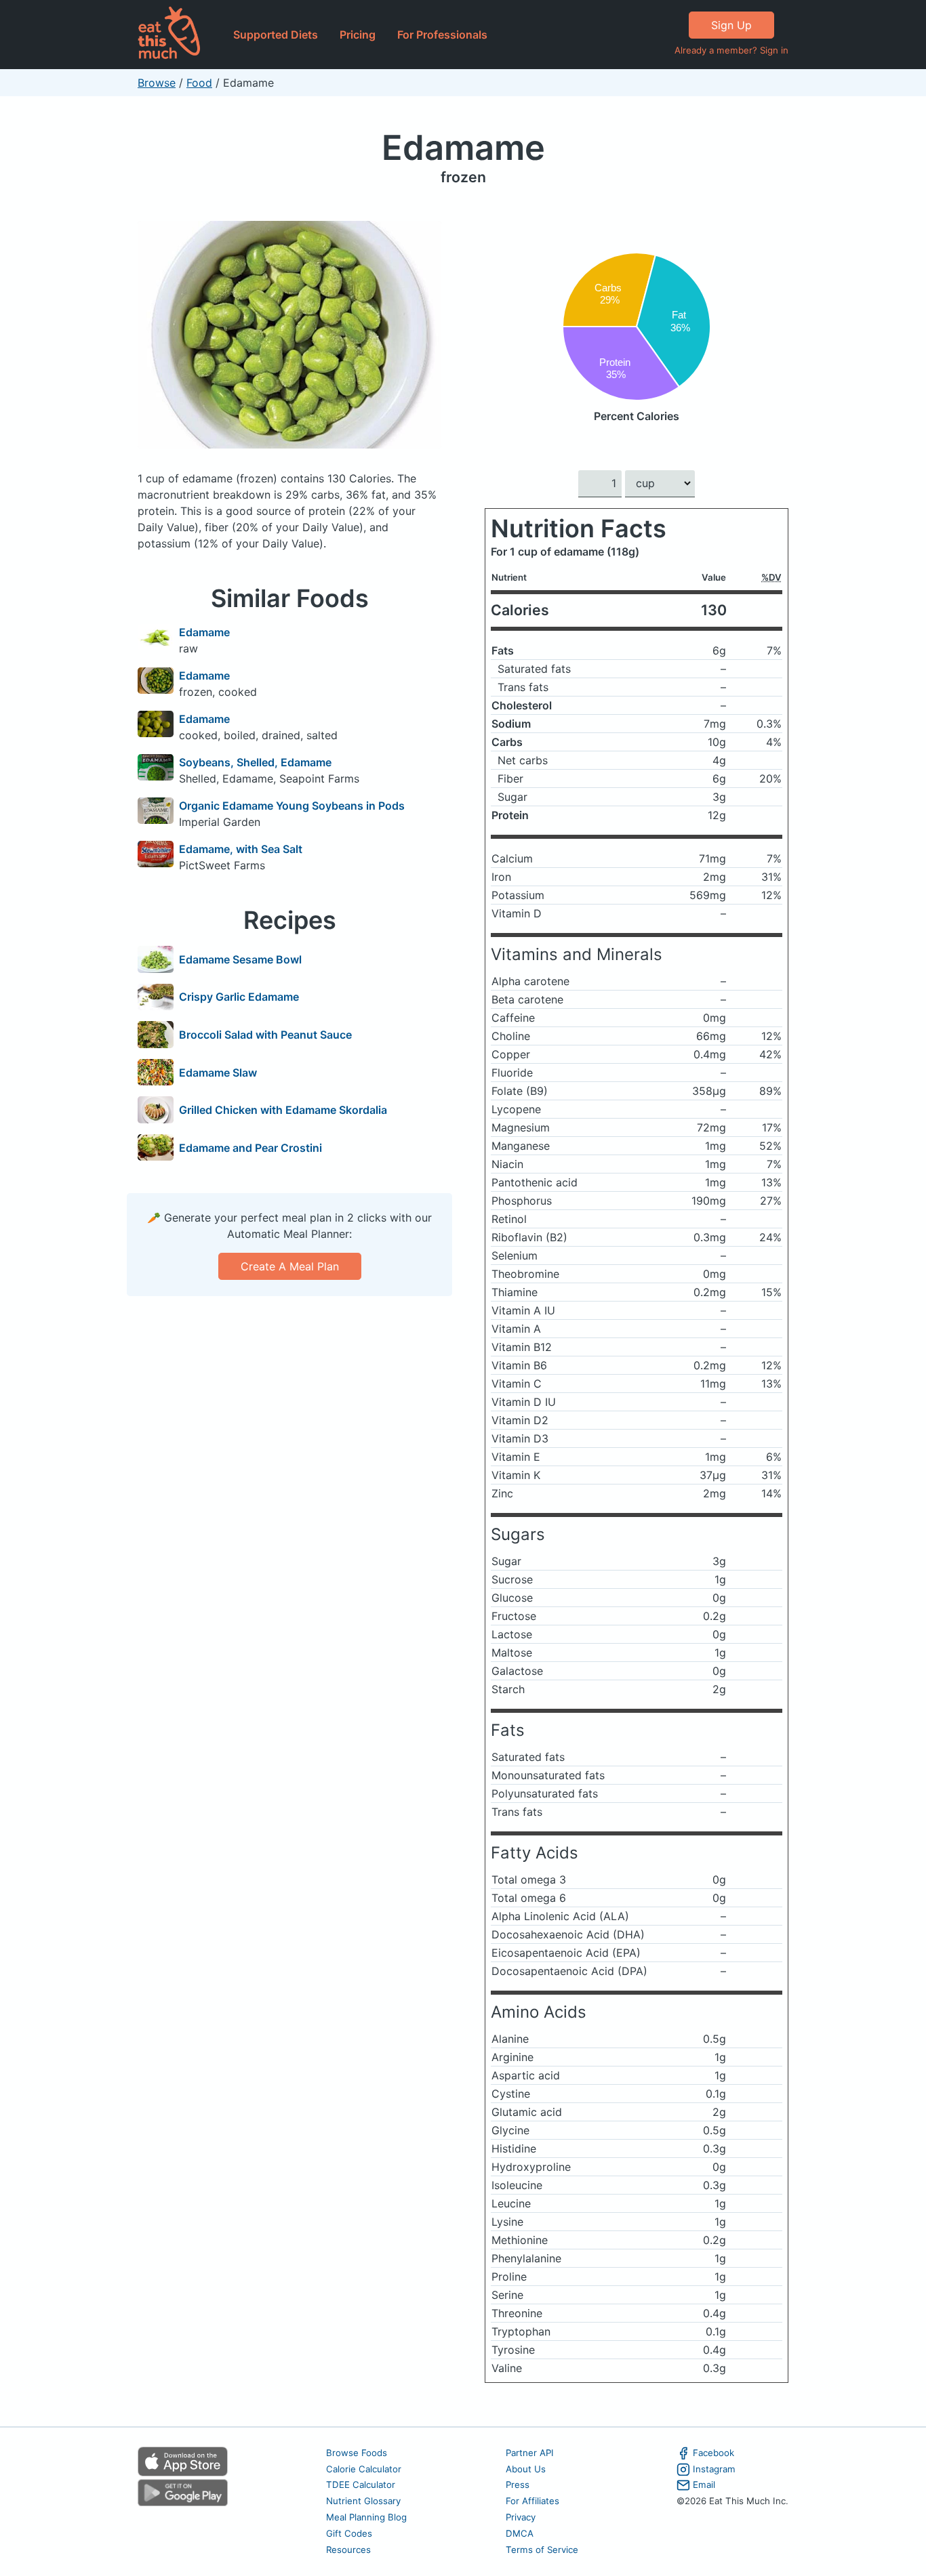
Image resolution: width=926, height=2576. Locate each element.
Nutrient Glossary (363, 2501)
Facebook (713, 2453)
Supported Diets (276, 35)
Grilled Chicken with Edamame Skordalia (283, 1110)
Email (704, 2485)
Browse (157, 83)
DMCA (520, 2533)
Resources (348, 2550)
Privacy (521, 2517)
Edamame (463, 147)
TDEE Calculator (361, 2485)
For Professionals (442, 35)
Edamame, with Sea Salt (241, 849)
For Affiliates (532, 2501)
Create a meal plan (290, 1266)
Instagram (714, 2469)
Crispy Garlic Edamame (239, 997)
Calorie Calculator (364, 2469)
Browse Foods (357, 2453)
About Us (526, 2469)
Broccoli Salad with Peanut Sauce (265, 1035)
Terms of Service (542, 2550)
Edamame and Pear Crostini (250, 1148)
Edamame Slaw (218, 1073)
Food (199, 83)
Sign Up (731, 25)
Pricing (358, 35)
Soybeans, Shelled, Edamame (255, 762)
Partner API (530, 2453)
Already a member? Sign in (731, 50)
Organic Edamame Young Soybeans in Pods (292, 806)
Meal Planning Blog (366, 2517)
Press (518, 2485)
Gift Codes (349, 2533)
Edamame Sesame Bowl (240, 959)
